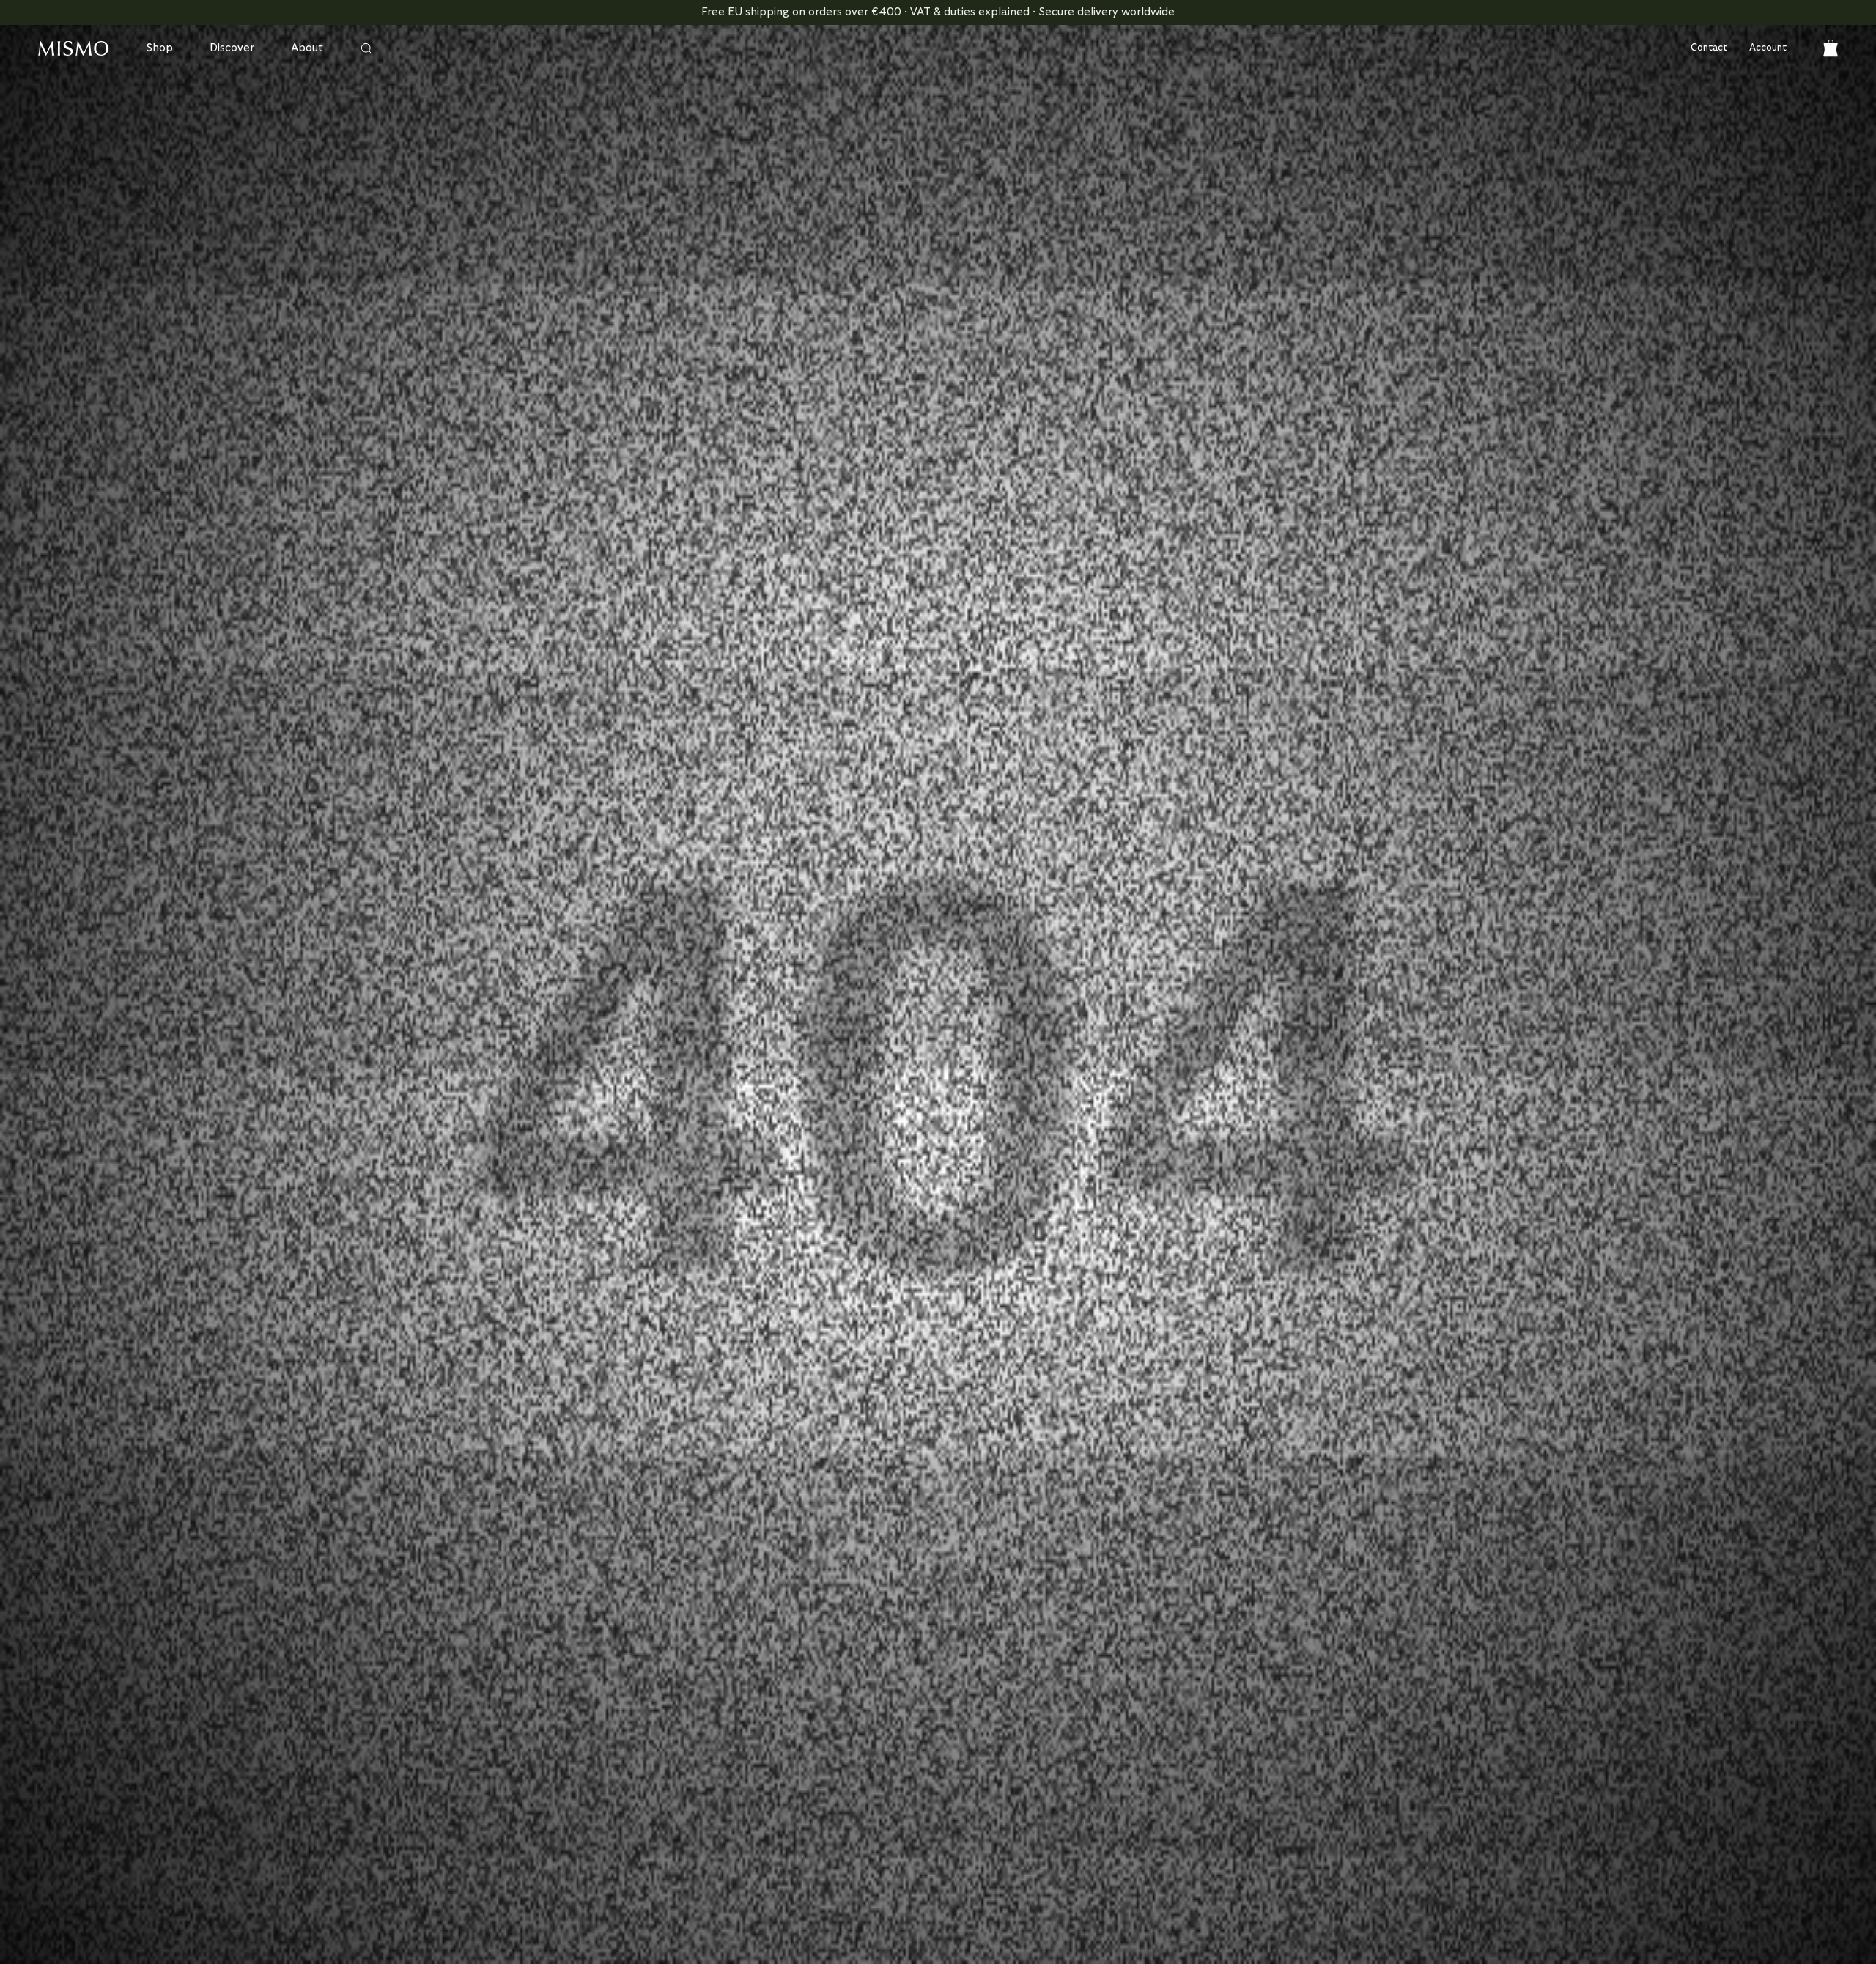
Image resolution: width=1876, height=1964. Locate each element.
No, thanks (795, 1211)
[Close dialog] (1200, 740)
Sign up (795, 1166)
